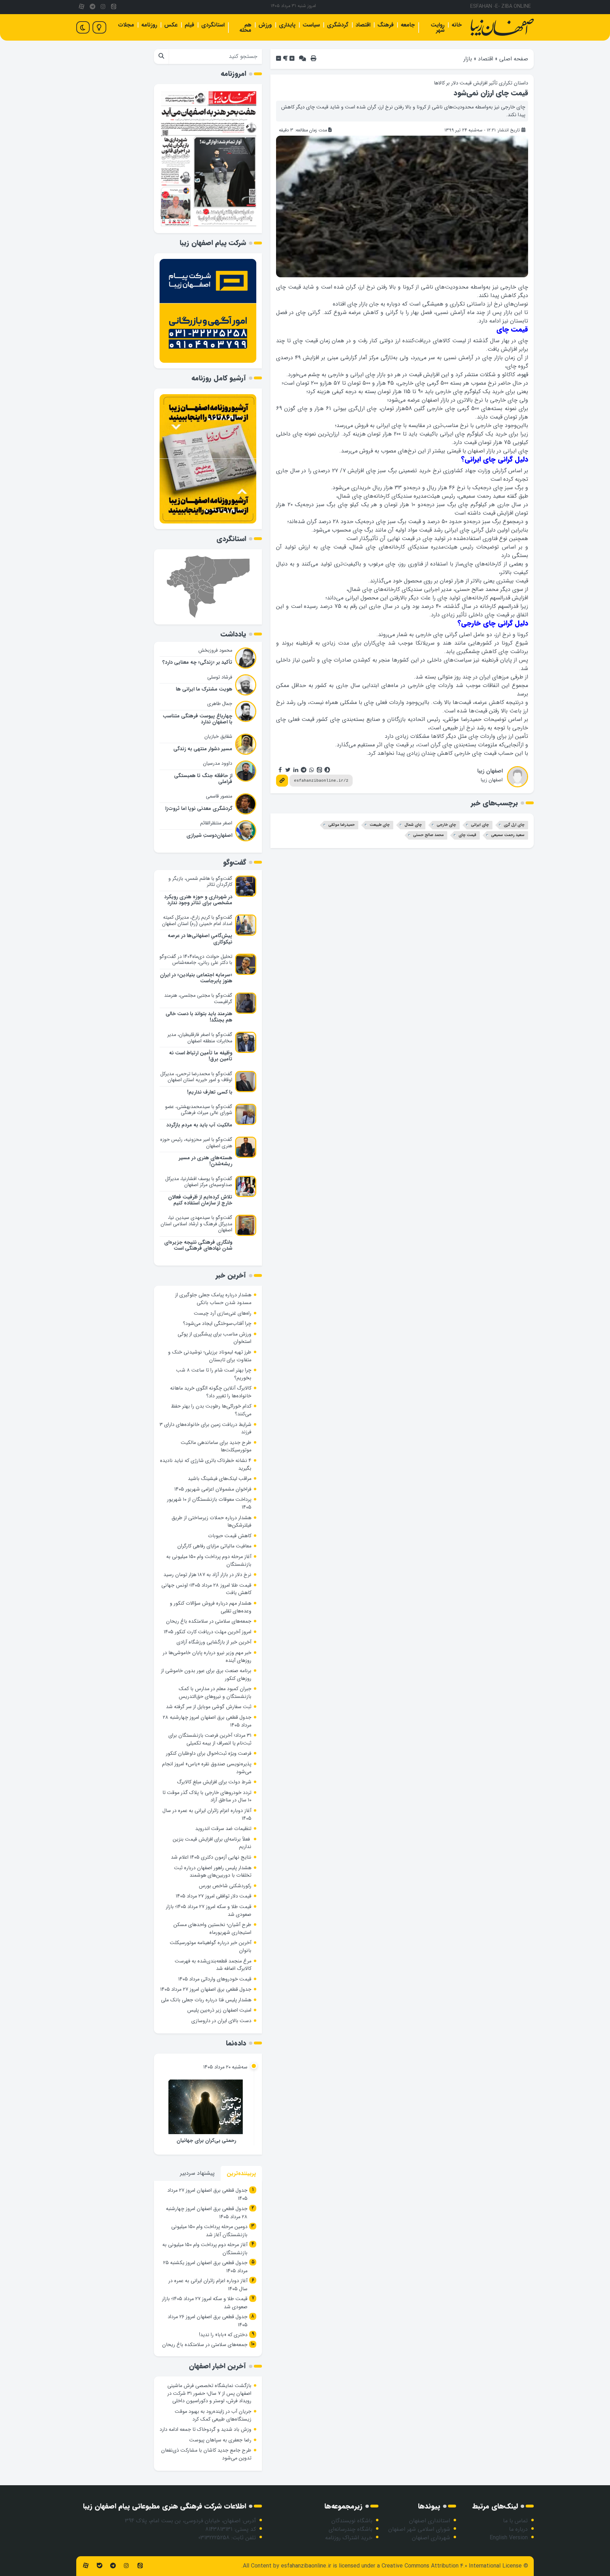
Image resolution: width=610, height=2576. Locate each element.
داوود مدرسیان (218, 763)
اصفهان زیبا (490, 771)
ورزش (265, 25)
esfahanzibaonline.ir (306, 2566)
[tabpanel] (208, 2269)
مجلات (126, 25)
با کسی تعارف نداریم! (210, 1092)
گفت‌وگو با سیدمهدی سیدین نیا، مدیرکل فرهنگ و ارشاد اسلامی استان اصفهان (196, 1224)
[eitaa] (114, 7)
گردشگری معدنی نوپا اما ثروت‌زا (199, 809)
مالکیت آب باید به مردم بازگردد (199, 1125)
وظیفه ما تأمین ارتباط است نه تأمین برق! (201, 1056)
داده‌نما (236, 2043)
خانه (457, 25)
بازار (468, 59)
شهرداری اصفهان (431, 2538)
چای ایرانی (480, 825)
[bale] (99, 2566)
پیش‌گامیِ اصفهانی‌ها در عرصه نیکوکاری (200, 939)
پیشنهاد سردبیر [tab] (197, 2173)
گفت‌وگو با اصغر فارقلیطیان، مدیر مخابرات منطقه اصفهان (200, 1038)
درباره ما (518, 2529)
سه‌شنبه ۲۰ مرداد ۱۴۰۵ (225, 2067)
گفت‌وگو (235, 862)
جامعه (408, 25)
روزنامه (149, 25)
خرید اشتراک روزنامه (349, 2538)
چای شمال (413, 825)
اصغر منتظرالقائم (216, 823)
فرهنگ (385, 25)
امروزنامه (233, 74)
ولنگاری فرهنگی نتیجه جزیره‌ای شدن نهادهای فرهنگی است (198, 1245)
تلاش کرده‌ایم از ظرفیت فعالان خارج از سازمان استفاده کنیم (200, 1200)
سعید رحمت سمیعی (508, 835)
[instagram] (103, 7)
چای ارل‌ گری (514, 825)
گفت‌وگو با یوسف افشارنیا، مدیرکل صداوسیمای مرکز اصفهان (199, 1182)
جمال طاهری (220, 704)
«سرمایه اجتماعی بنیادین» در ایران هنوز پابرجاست (196, 978)
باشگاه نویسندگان (352, 2521)
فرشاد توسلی (220, 677)
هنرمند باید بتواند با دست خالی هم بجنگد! (199, 1017)
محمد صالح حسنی (428, 835)
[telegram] (92, 7)
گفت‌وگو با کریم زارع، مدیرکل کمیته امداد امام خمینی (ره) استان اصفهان (197, 920)
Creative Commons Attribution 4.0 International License (452, 2566)
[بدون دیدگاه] (303, 59)
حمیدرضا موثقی (342, 825)
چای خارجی (446, 825)
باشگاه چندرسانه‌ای (351, 2529)
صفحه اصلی (514, 59)
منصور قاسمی (219, 796)
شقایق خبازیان (218, 736)
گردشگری (338, 25)
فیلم (189, 25)
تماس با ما (515, 2521)
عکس (171, 25)
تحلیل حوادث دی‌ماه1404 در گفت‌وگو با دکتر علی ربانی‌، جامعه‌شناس (196, 960)
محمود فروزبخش (215, 650)
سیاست (311, 25)
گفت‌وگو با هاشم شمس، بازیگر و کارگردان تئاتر (200, 882)
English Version (509, 2538)
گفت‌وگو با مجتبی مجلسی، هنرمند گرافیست (198, 999)
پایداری (287, 25)
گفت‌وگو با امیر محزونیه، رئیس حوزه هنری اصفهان (196, 1143)
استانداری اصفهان (430, 2521)
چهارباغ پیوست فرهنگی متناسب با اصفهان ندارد (198, 719)
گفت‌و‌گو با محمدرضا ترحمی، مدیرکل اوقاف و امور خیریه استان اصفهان (196, 1077)
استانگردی (213, 25)
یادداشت (233, 634)
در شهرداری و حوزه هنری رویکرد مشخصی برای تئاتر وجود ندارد (198, 900)
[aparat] (82, 7)
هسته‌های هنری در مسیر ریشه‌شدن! (205, 1161)
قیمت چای (467, 835)
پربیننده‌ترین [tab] (241, 2174)
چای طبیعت (380, 825)
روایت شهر (438, 28)
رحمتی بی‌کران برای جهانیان (206, 2141)
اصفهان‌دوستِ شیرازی (209, 836)
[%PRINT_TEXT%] (313, 59)
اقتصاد (363, 25)
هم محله (245, 28)
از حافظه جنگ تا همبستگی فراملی (203, 779)
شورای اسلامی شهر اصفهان (419, 2529)
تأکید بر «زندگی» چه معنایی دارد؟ (197, 662)
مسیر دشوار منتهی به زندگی (203, 749)
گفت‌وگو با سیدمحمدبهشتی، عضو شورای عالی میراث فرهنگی (199, 1110)
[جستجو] (161, 57)
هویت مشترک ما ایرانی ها (204, 689)
